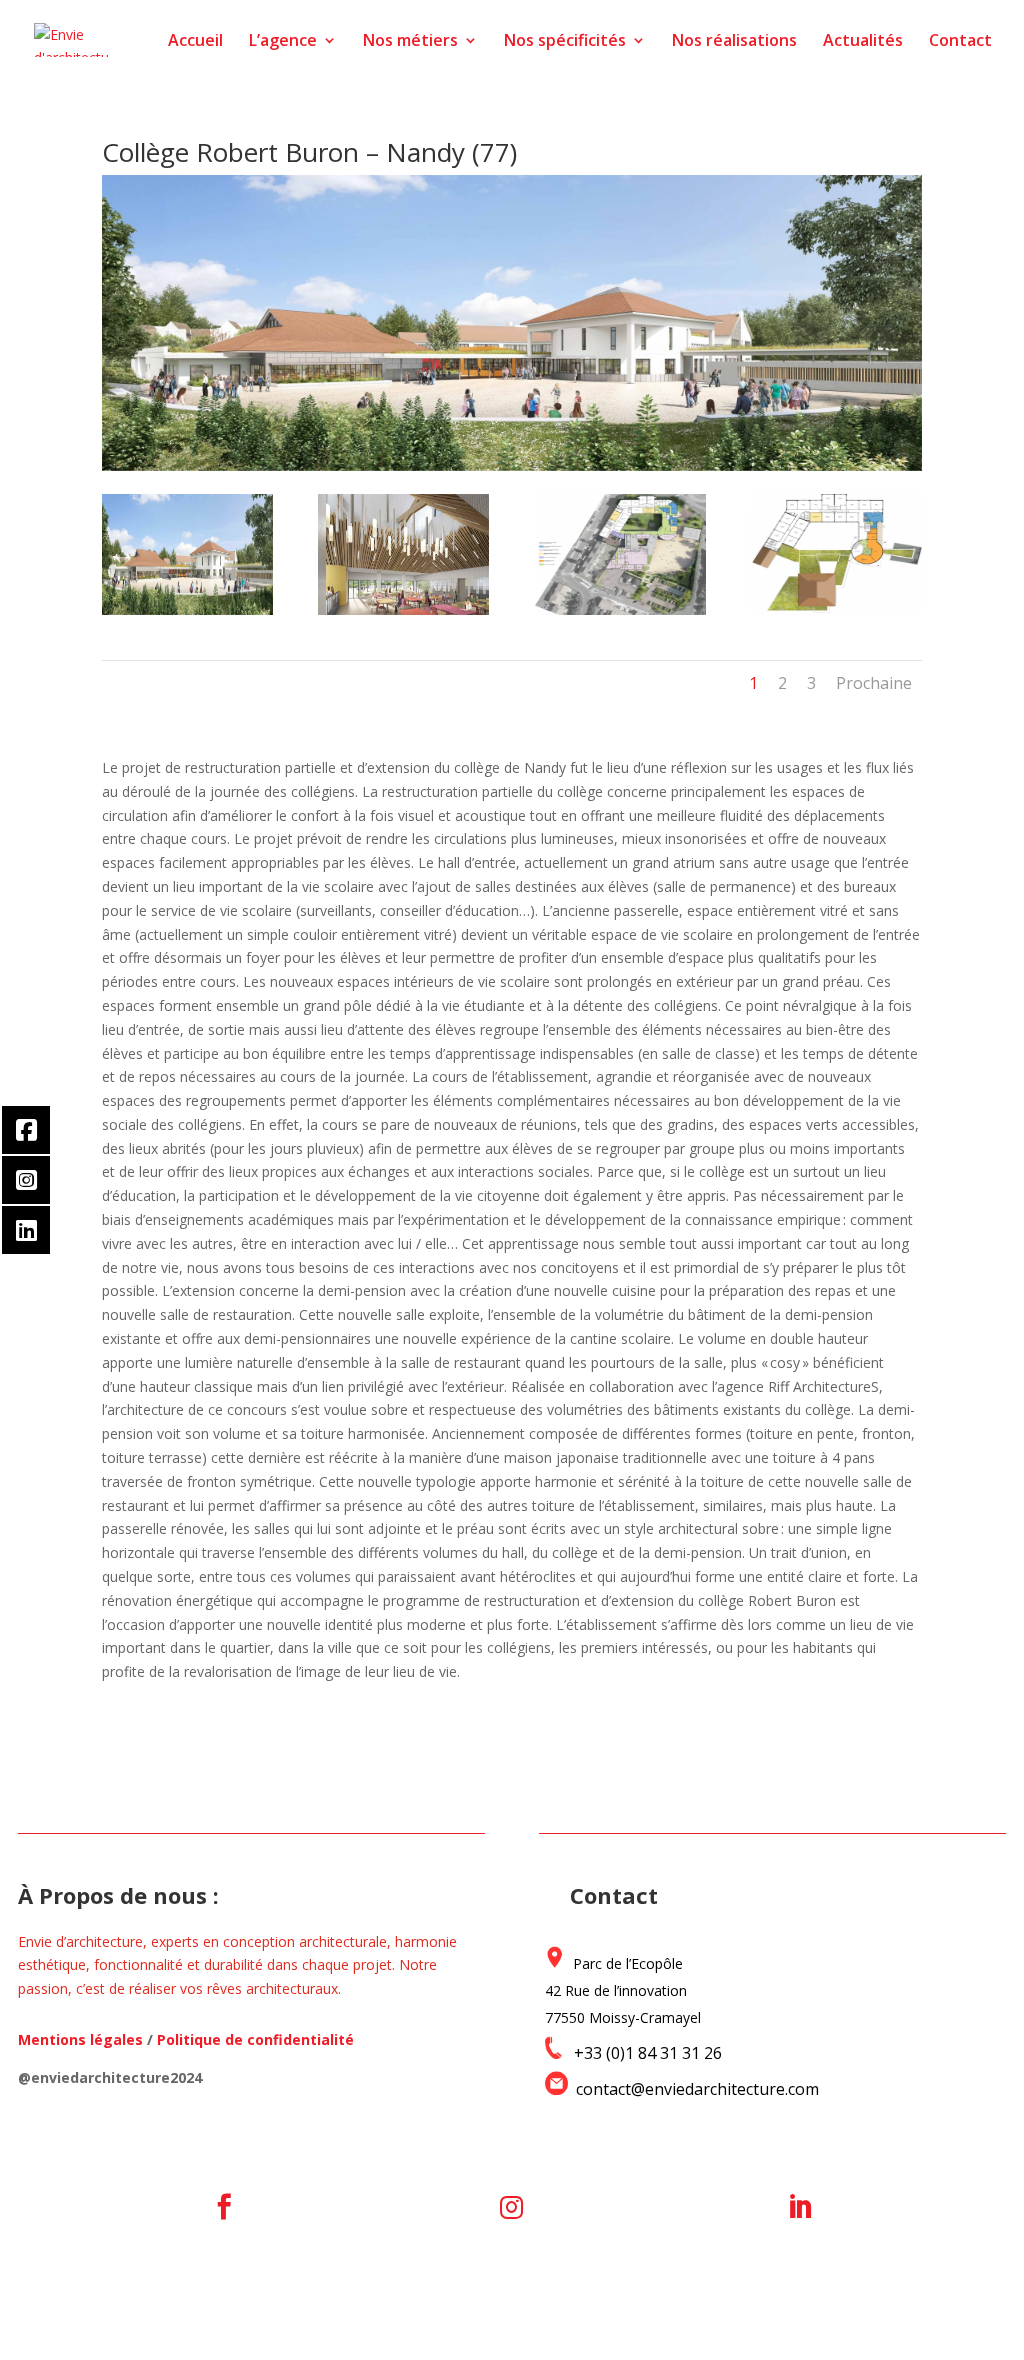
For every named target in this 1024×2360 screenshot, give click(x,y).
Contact (960, 42)
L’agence (283, 42)
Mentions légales (80, 2039)
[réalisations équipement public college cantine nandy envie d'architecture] (403, 614)
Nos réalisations (734, 42)
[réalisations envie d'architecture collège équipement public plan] (836, 614)
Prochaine (874, 683)
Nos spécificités (565, 42)
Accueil (195, 42)
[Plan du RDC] (620, 614)
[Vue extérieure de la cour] (187, 614)
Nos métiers (410, 42)
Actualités (863, 42)
